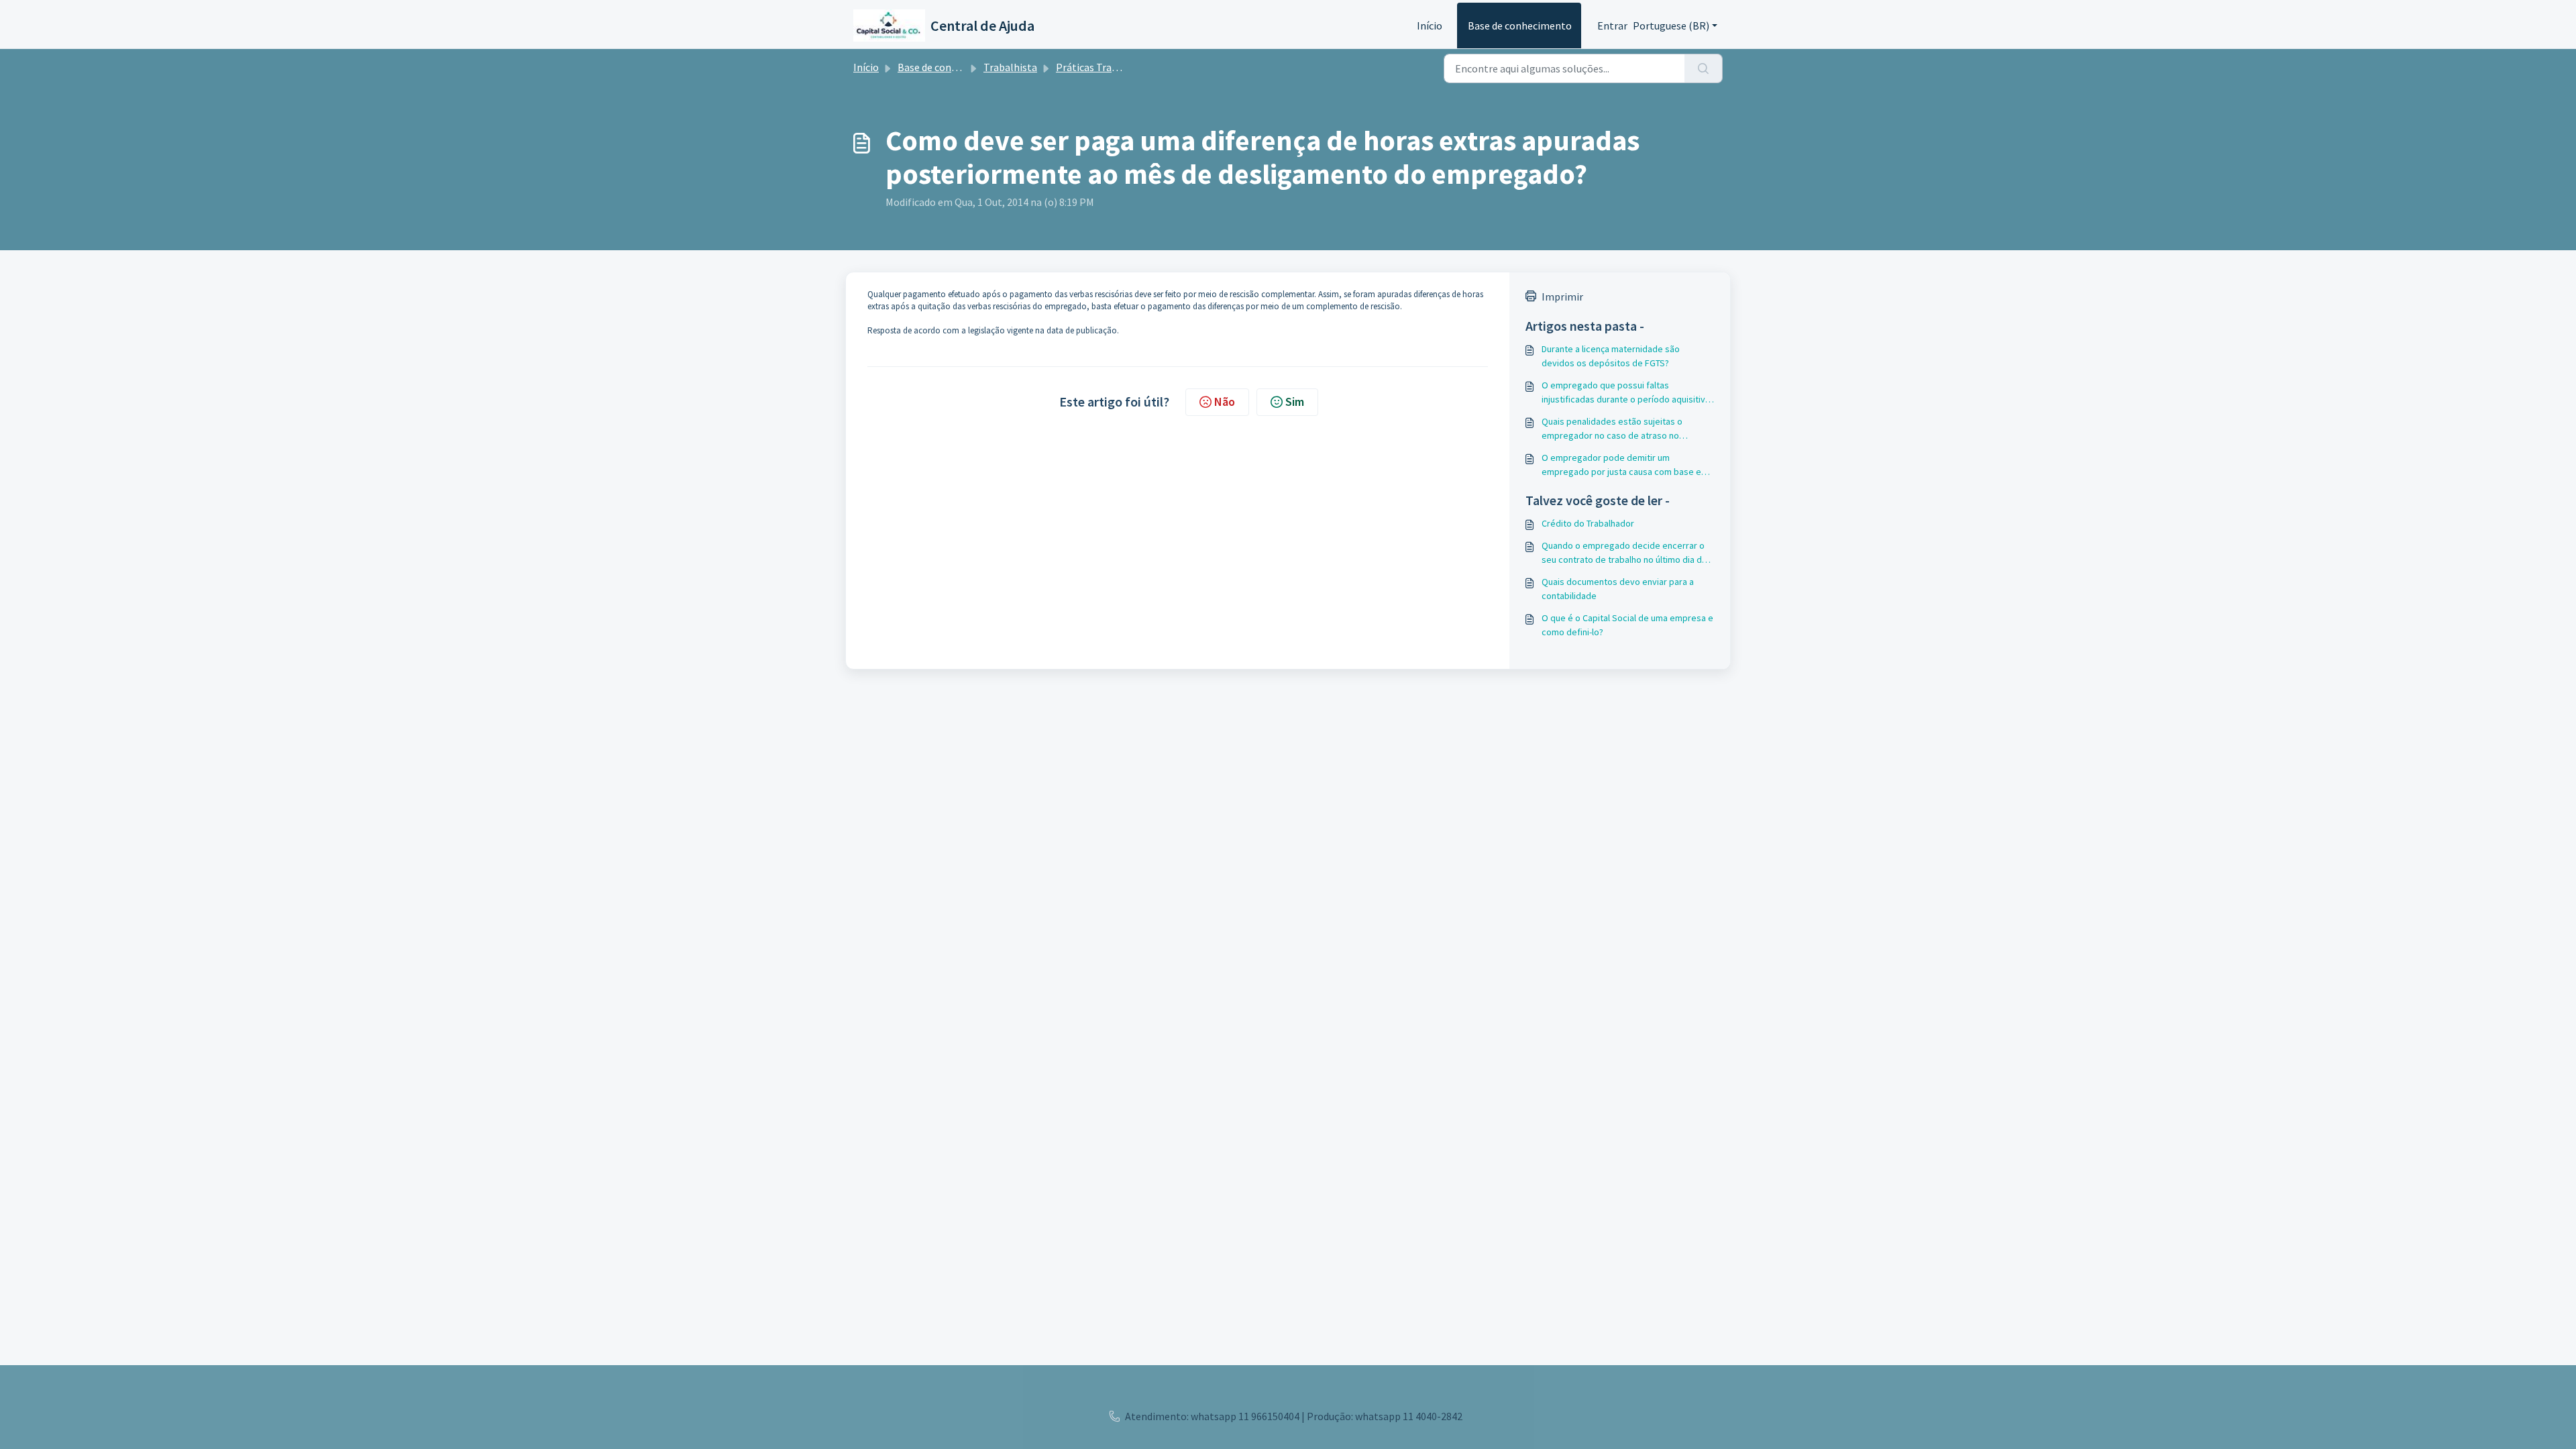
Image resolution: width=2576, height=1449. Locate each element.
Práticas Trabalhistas (1105, 67)
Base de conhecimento (1520, 25)
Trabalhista (1010, 67)
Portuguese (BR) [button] (1671, 25)
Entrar (1612, 25)
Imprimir (1562, 297)
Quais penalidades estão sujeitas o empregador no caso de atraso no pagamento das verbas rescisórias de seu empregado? (1626, 429)
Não (1225, 401)
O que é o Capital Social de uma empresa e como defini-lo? (1627, 625)
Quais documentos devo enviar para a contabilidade (1618, 589)
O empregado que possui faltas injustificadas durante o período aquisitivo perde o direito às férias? (1626, 393)
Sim (1295, 401)
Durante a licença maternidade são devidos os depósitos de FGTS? (1611, 356)
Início (1430, 25)
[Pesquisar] (1704, 68)
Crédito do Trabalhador (1588, 523)
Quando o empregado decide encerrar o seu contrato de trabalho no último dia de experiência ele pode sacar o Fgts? (1624, 553)
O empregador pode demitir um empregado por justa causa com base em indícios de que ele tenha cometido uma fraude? (1625, 465)
